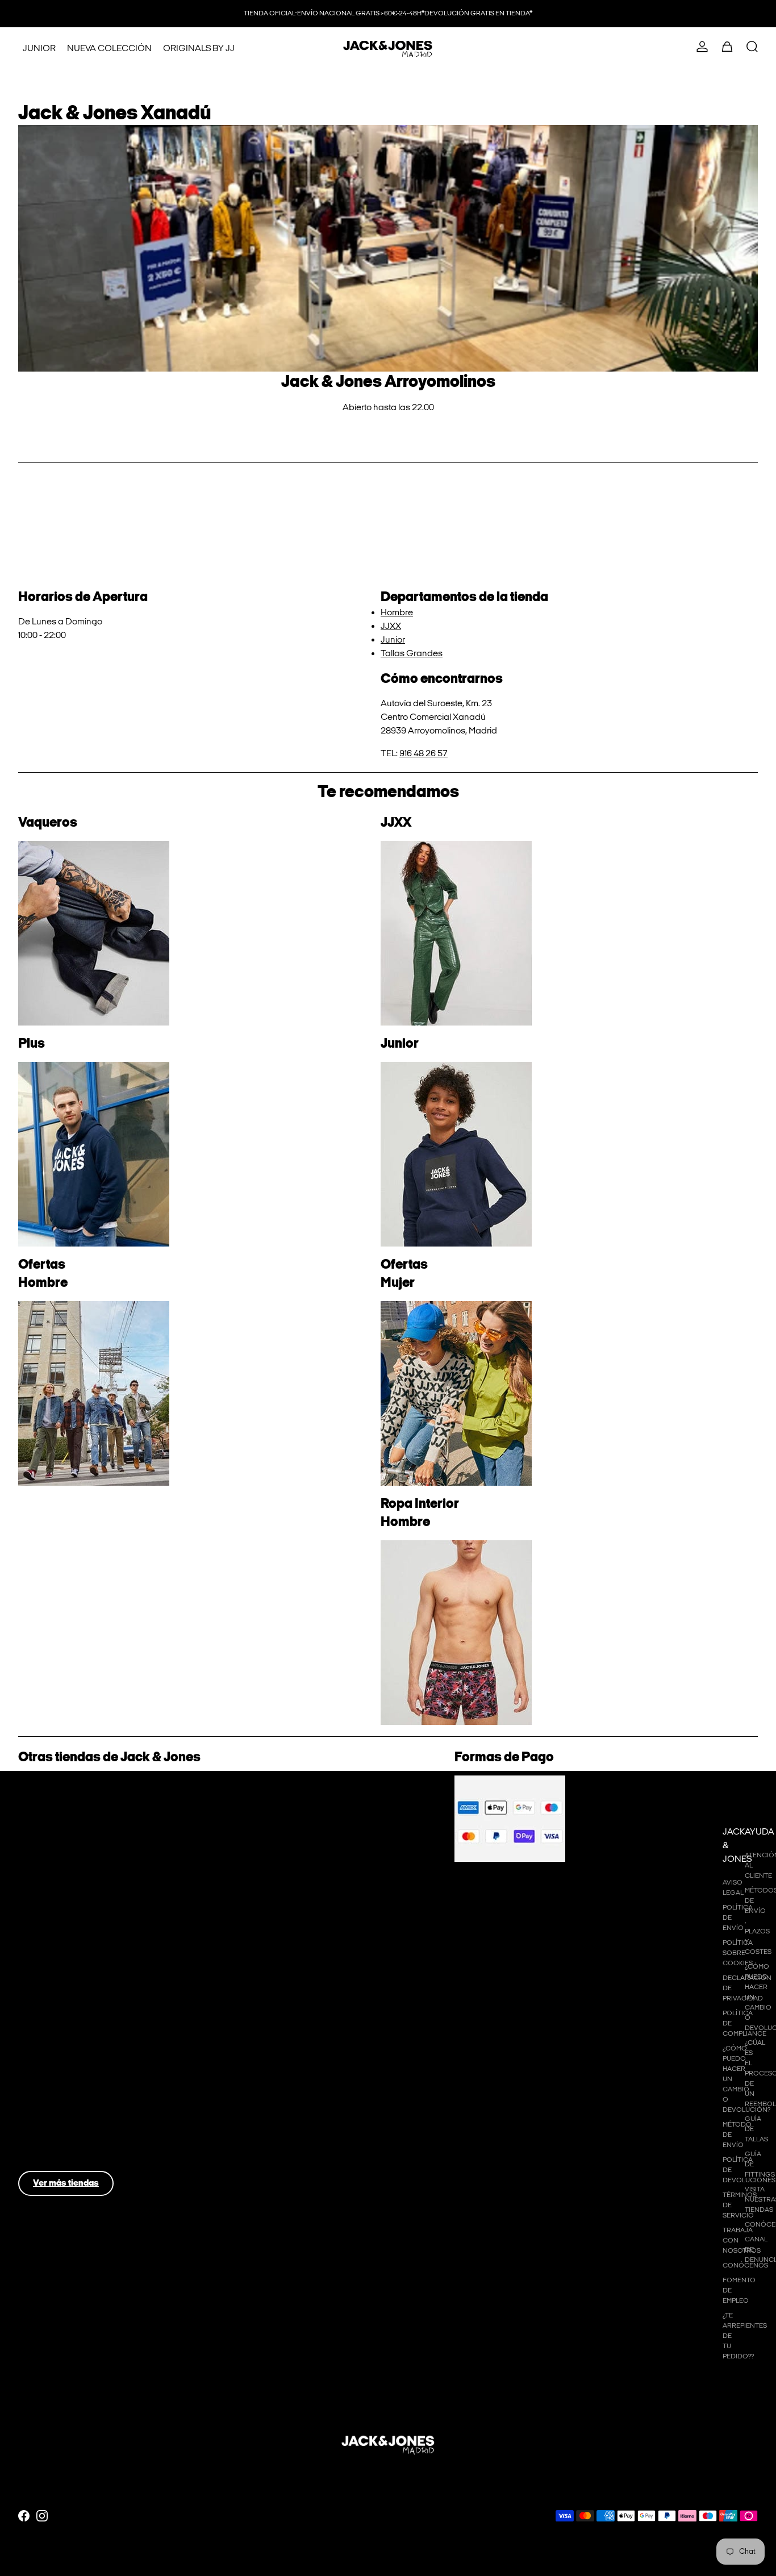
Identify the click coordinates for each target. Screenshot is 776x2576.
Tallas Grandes (412, 654)
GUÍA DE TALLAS (747, 2129)
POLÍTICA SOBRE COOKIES (725, 1953)
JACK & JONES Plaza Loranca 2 (95, 1955)
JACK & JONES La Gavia (80, 1887)
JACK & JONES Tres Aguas (85, 1900)
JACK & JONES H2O (71, 1941)
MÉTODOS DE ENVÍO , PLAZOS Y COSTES (747, 1921)
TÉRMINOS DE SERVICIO (725, 2205)
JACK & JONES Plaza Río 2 (84, 1818)
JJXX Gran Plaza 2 (69, 1982)
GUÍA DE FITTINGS (747, 2164)
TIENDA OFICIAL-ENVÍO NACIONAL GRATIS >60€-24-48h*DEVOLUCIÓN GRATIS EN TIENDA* (388, 13)
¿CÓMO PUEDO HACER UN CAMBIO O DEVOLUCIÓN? (725, 2079)
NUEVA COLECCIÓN (109, 49)
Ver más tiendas (66, 2183)
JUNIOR (39, 49)
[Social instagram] (42, 2516)
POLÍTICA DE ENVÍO (725, 1918)
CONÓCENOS (725, 2266)
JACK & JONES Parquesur (83, 1859)
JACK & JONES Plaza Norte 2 (89, 1914)
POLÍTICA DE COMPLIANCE (725, 2023)
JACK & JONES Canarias (81, 2164)
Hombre (397, 613)
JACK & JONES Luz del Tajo (85, 2027)
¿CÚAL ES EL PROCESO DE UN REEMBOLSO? (747, 2073)
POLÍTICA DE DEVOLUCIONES (725, 2170)
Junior (393, 640)
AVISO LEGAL (725, 1888)
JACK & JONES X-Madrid (80, 1927)
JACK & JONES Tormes (77, 2073)
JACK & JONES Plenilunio (81, 1873)
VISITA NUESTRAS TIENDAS (747, 2200)
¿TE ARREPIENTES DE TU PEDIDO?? (725, 2336)
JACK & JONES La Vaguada (87, 1846)
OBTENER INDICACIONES (388, 427)
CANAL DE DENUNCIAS (747, 2250)
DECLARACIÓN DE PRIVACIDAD (725, 1988)
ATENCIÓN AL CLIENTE (747, 1866)
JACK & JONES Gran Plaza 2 (88, 1968)
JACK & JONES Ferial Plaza (85, 2118)
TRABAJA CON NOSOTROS (725, 2241)
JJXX (391, 626)
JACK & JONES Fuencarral (84, 1805)
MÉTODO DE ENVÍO (725, 2135)
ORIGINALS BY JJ (199, 49)
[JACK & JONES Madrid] (388, 49)
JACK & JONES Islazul (74, 1832)
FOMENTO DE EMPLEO (725, 2291)
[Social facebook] (24, 2516)
